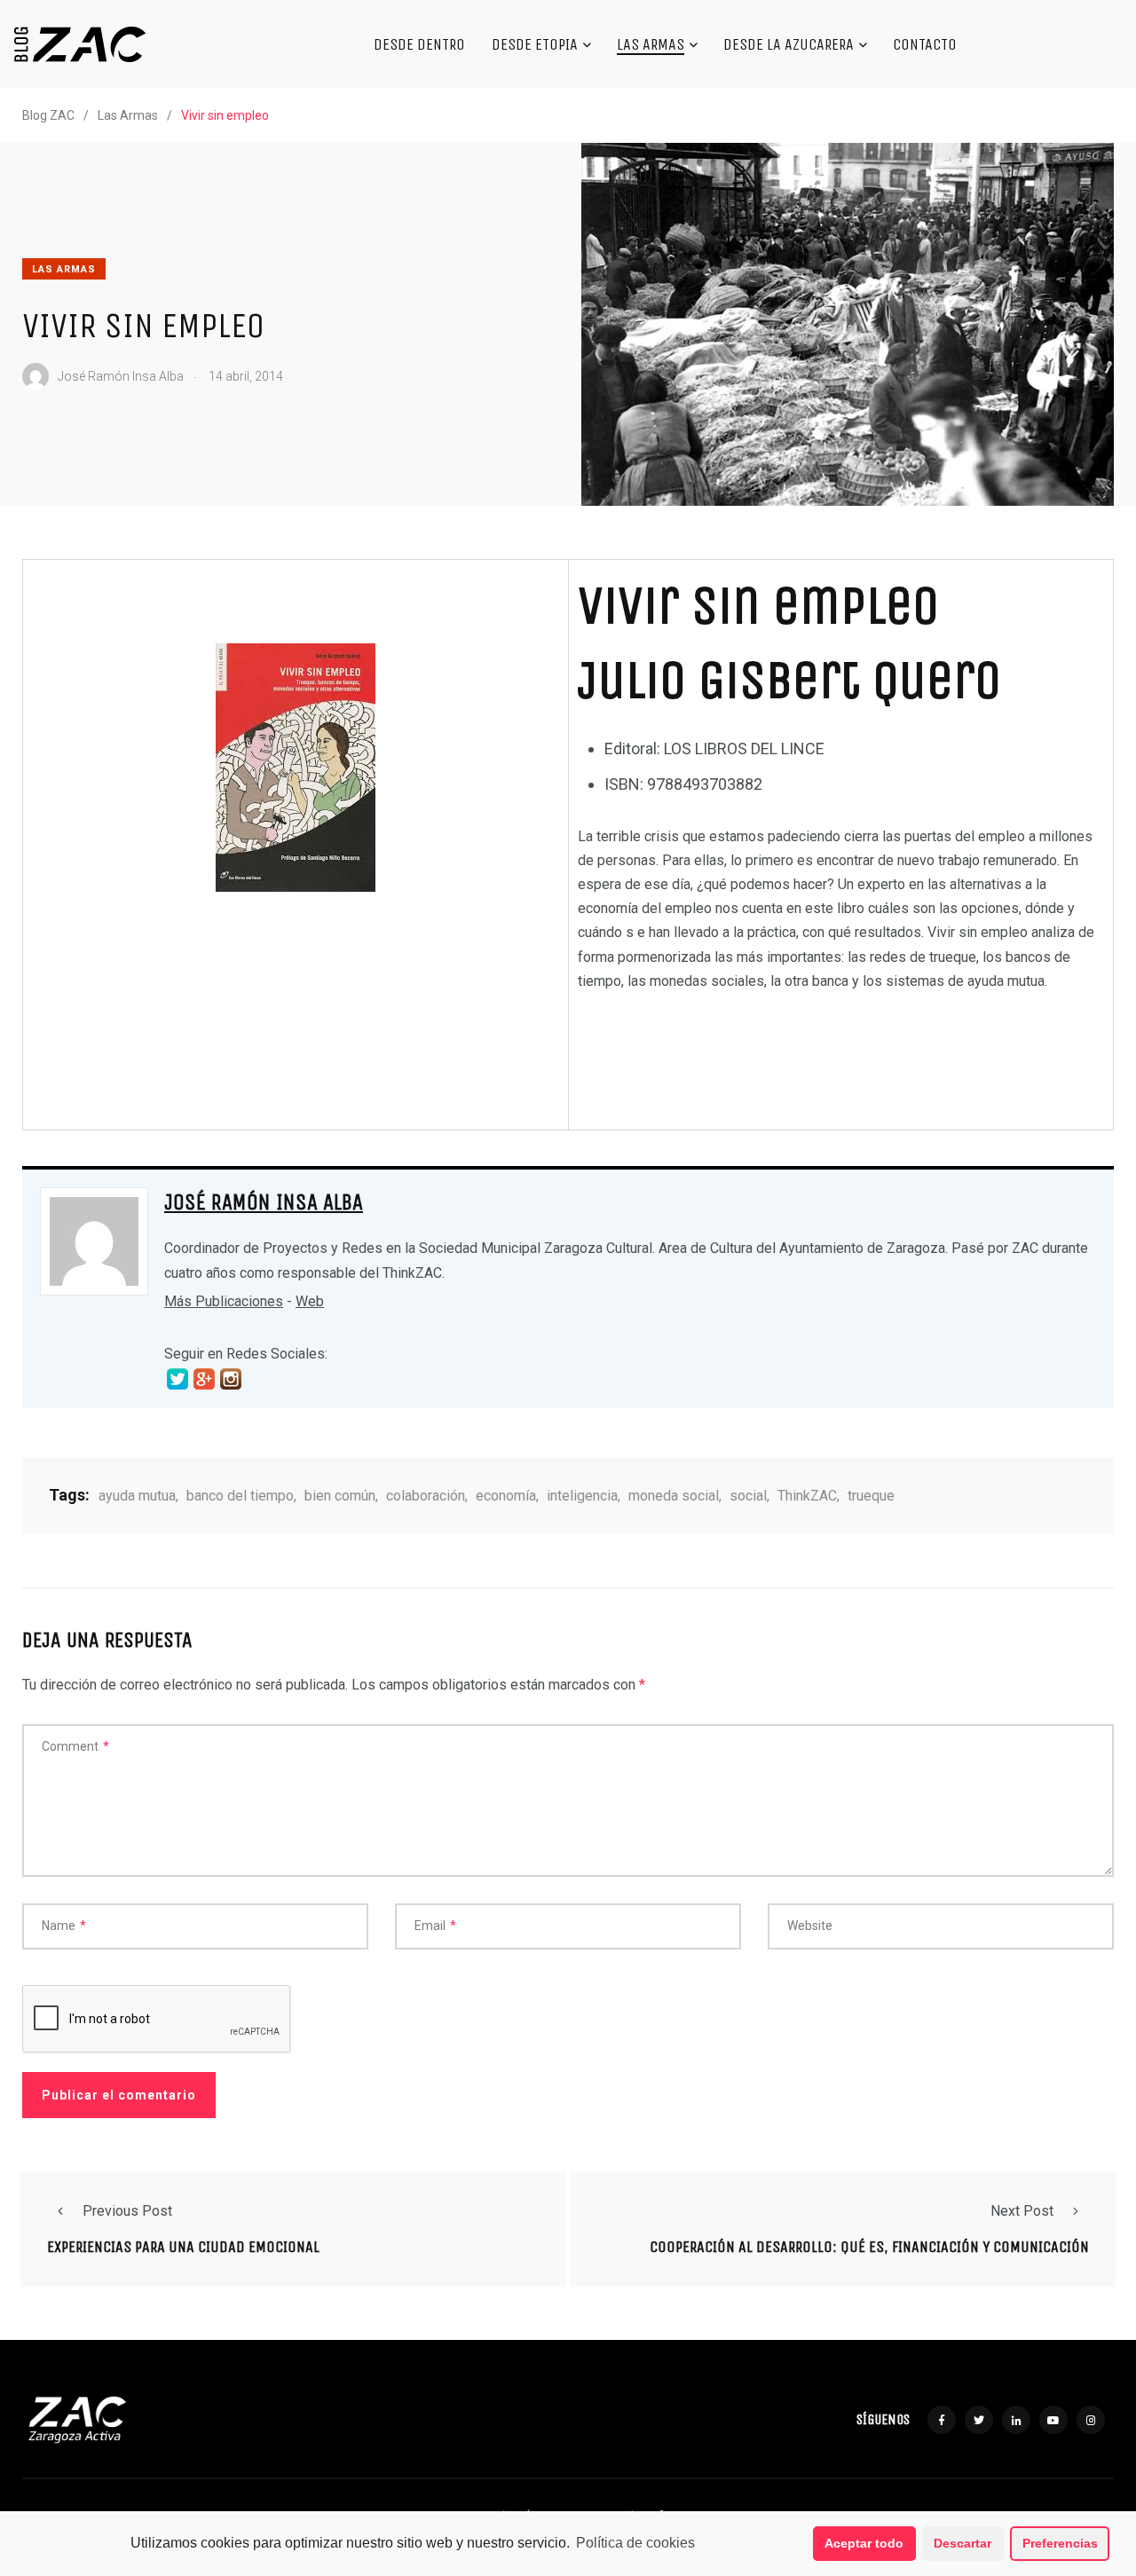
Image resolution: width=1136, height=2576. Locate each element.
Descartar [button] (962, 2543)
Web (310, 1301)
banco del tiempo (240, 1496)
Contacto (925, 44)
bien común (340, 1496)
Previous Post (127, 2211)
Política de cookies (635, 2543)
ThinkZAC (807, 1496)
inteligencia (582, 1496)
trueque (871, 1496)
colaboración (426, 1496)
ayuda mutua (137, 1496)
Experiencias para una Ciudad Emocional (183, 2247)
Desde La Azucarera (789, 44)
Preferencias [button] (1060, 2543)
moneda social (674, 1496)
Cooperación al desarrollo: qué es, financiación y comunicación (869, 2247)
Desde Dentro (419, 44)
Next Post (1022, 2211)
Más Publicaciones (224, 1301)
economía (506, 1496)
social (748, 1496)
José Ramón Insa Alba (264, 1202)
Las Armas (651, 44)
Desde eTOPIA (535, 44)
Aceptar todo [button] (864, 2543)
